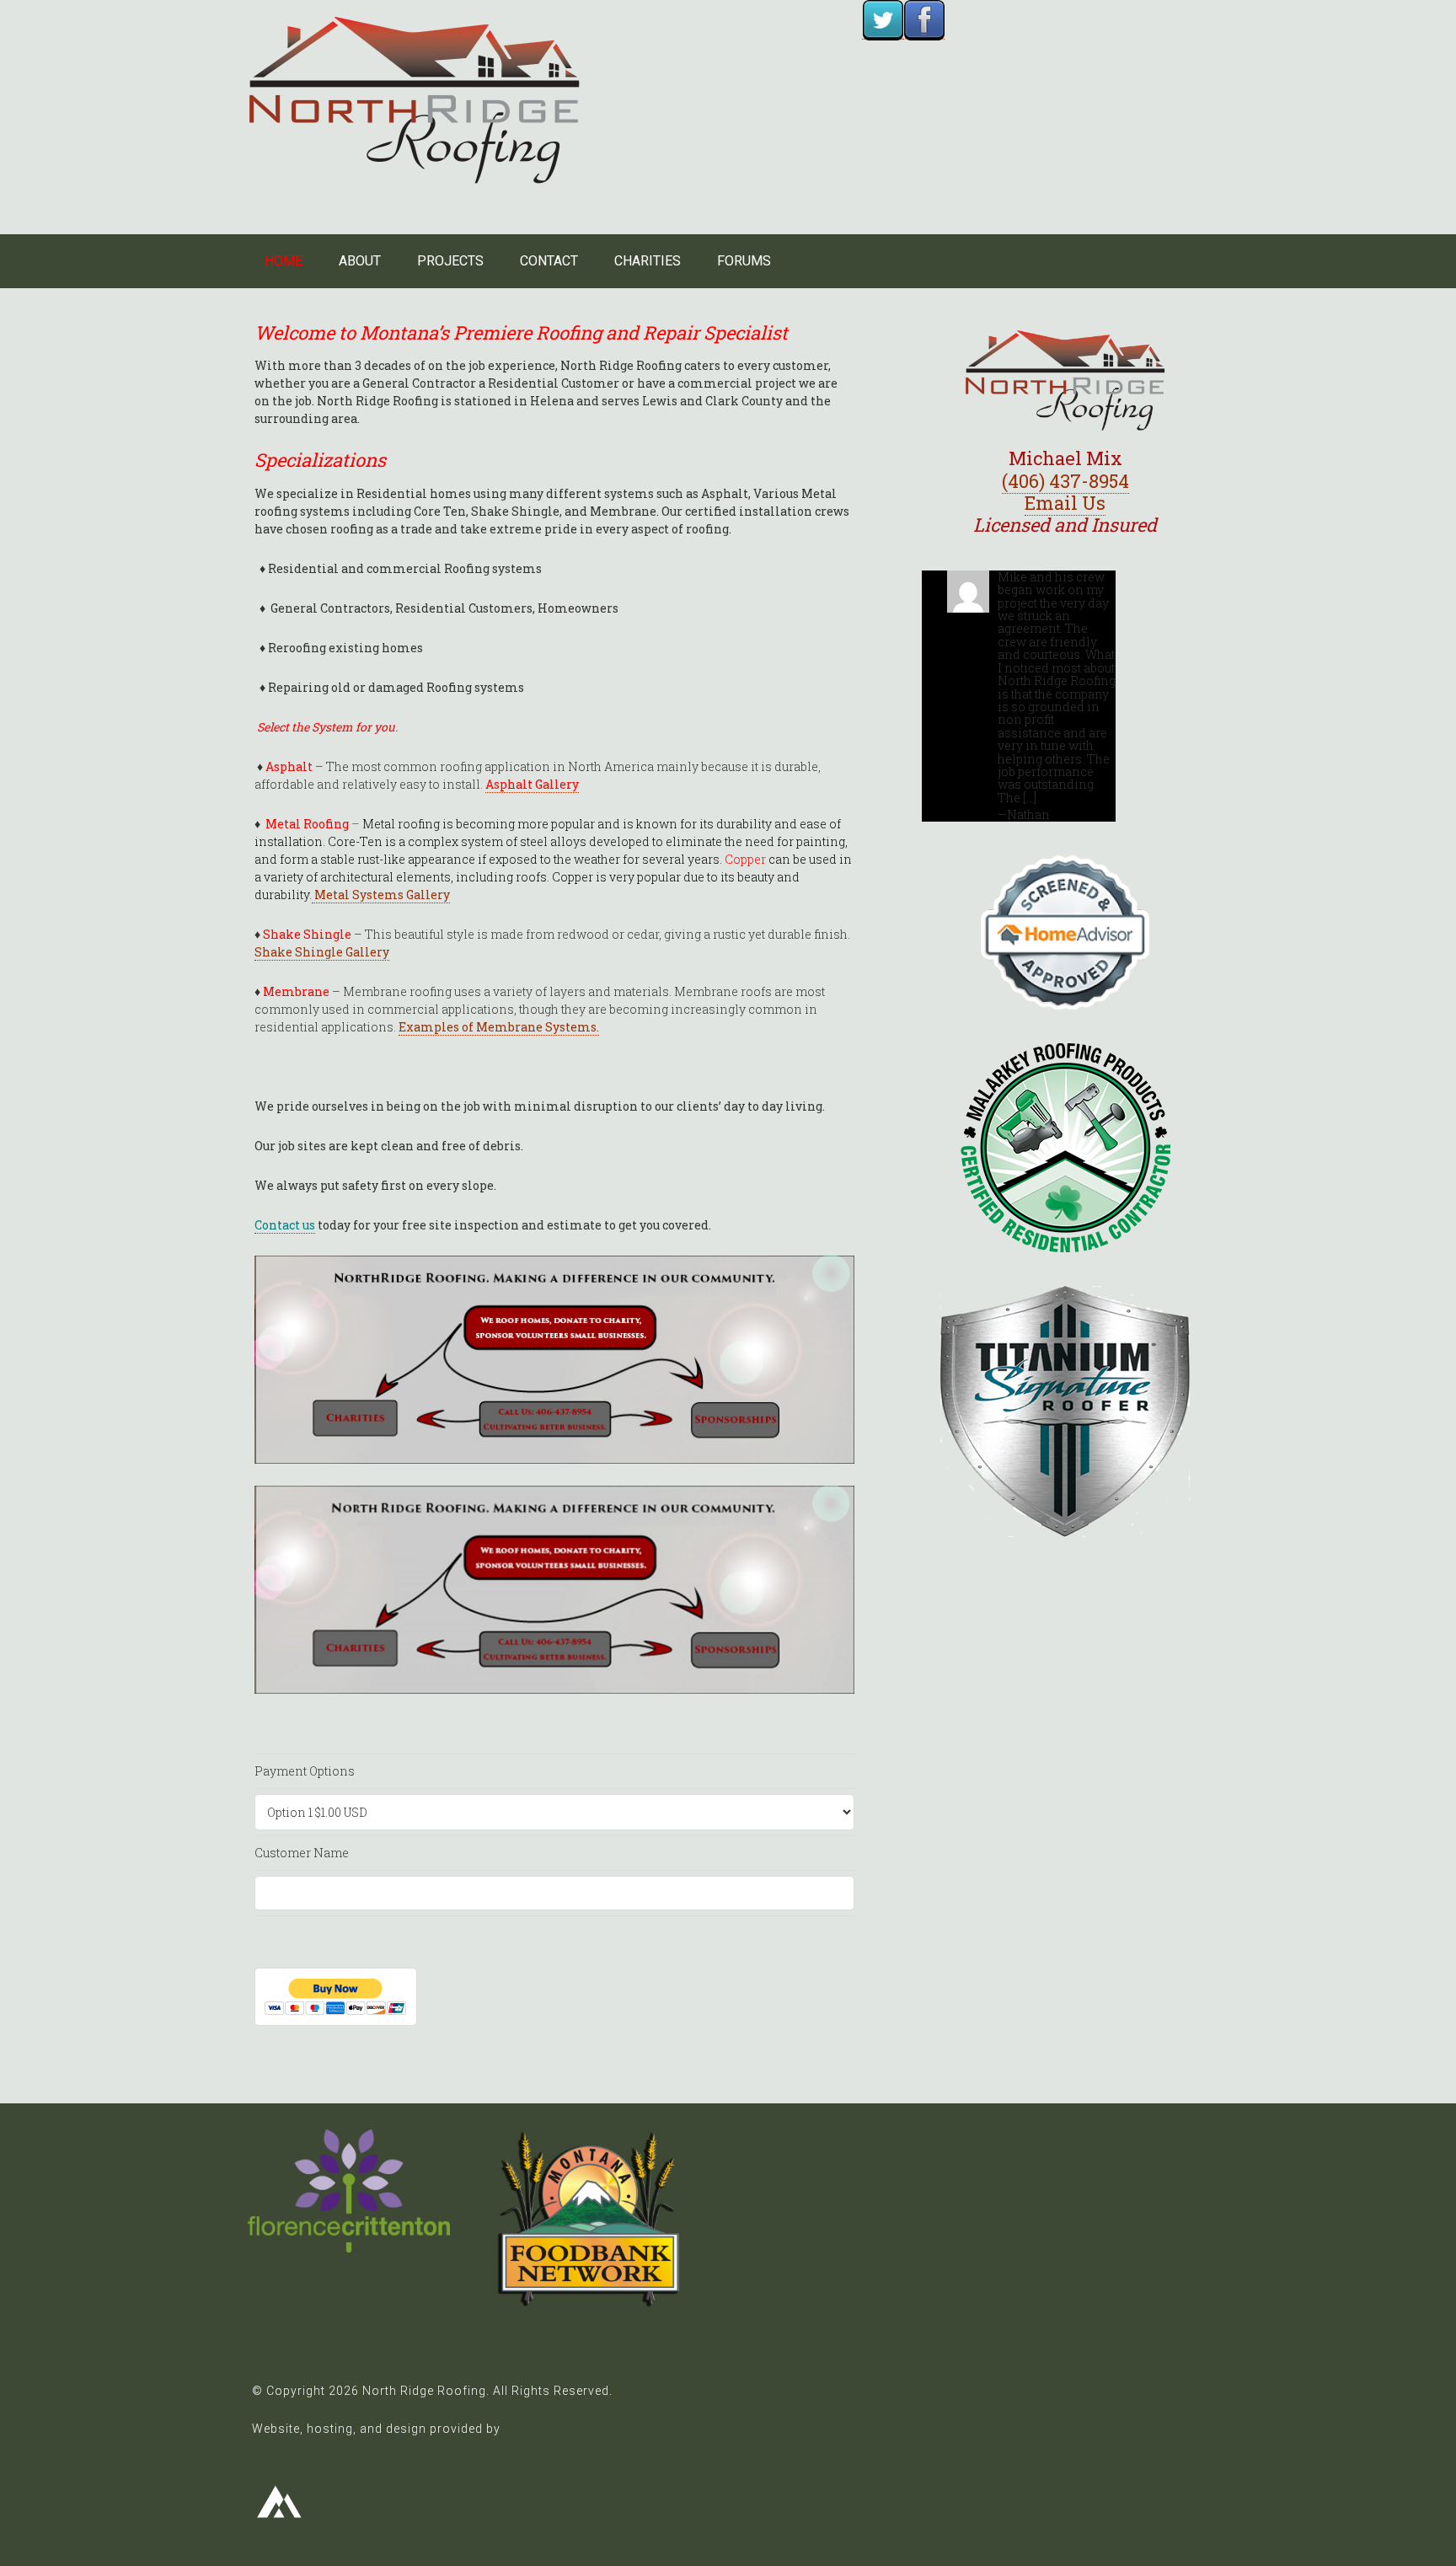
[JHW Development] (280, 2524)
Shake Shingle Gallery (322, 952)
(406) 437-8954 (1065, 481)
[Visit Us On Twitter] (883, 31)
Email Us (1065, 503)
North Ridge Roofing (414, 100)
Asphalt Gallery (532, 784)
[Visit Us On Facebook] (924, 31)
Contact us (285, 1225)
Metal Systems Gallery (381, 895)
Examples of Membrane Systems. (499, 1027)
